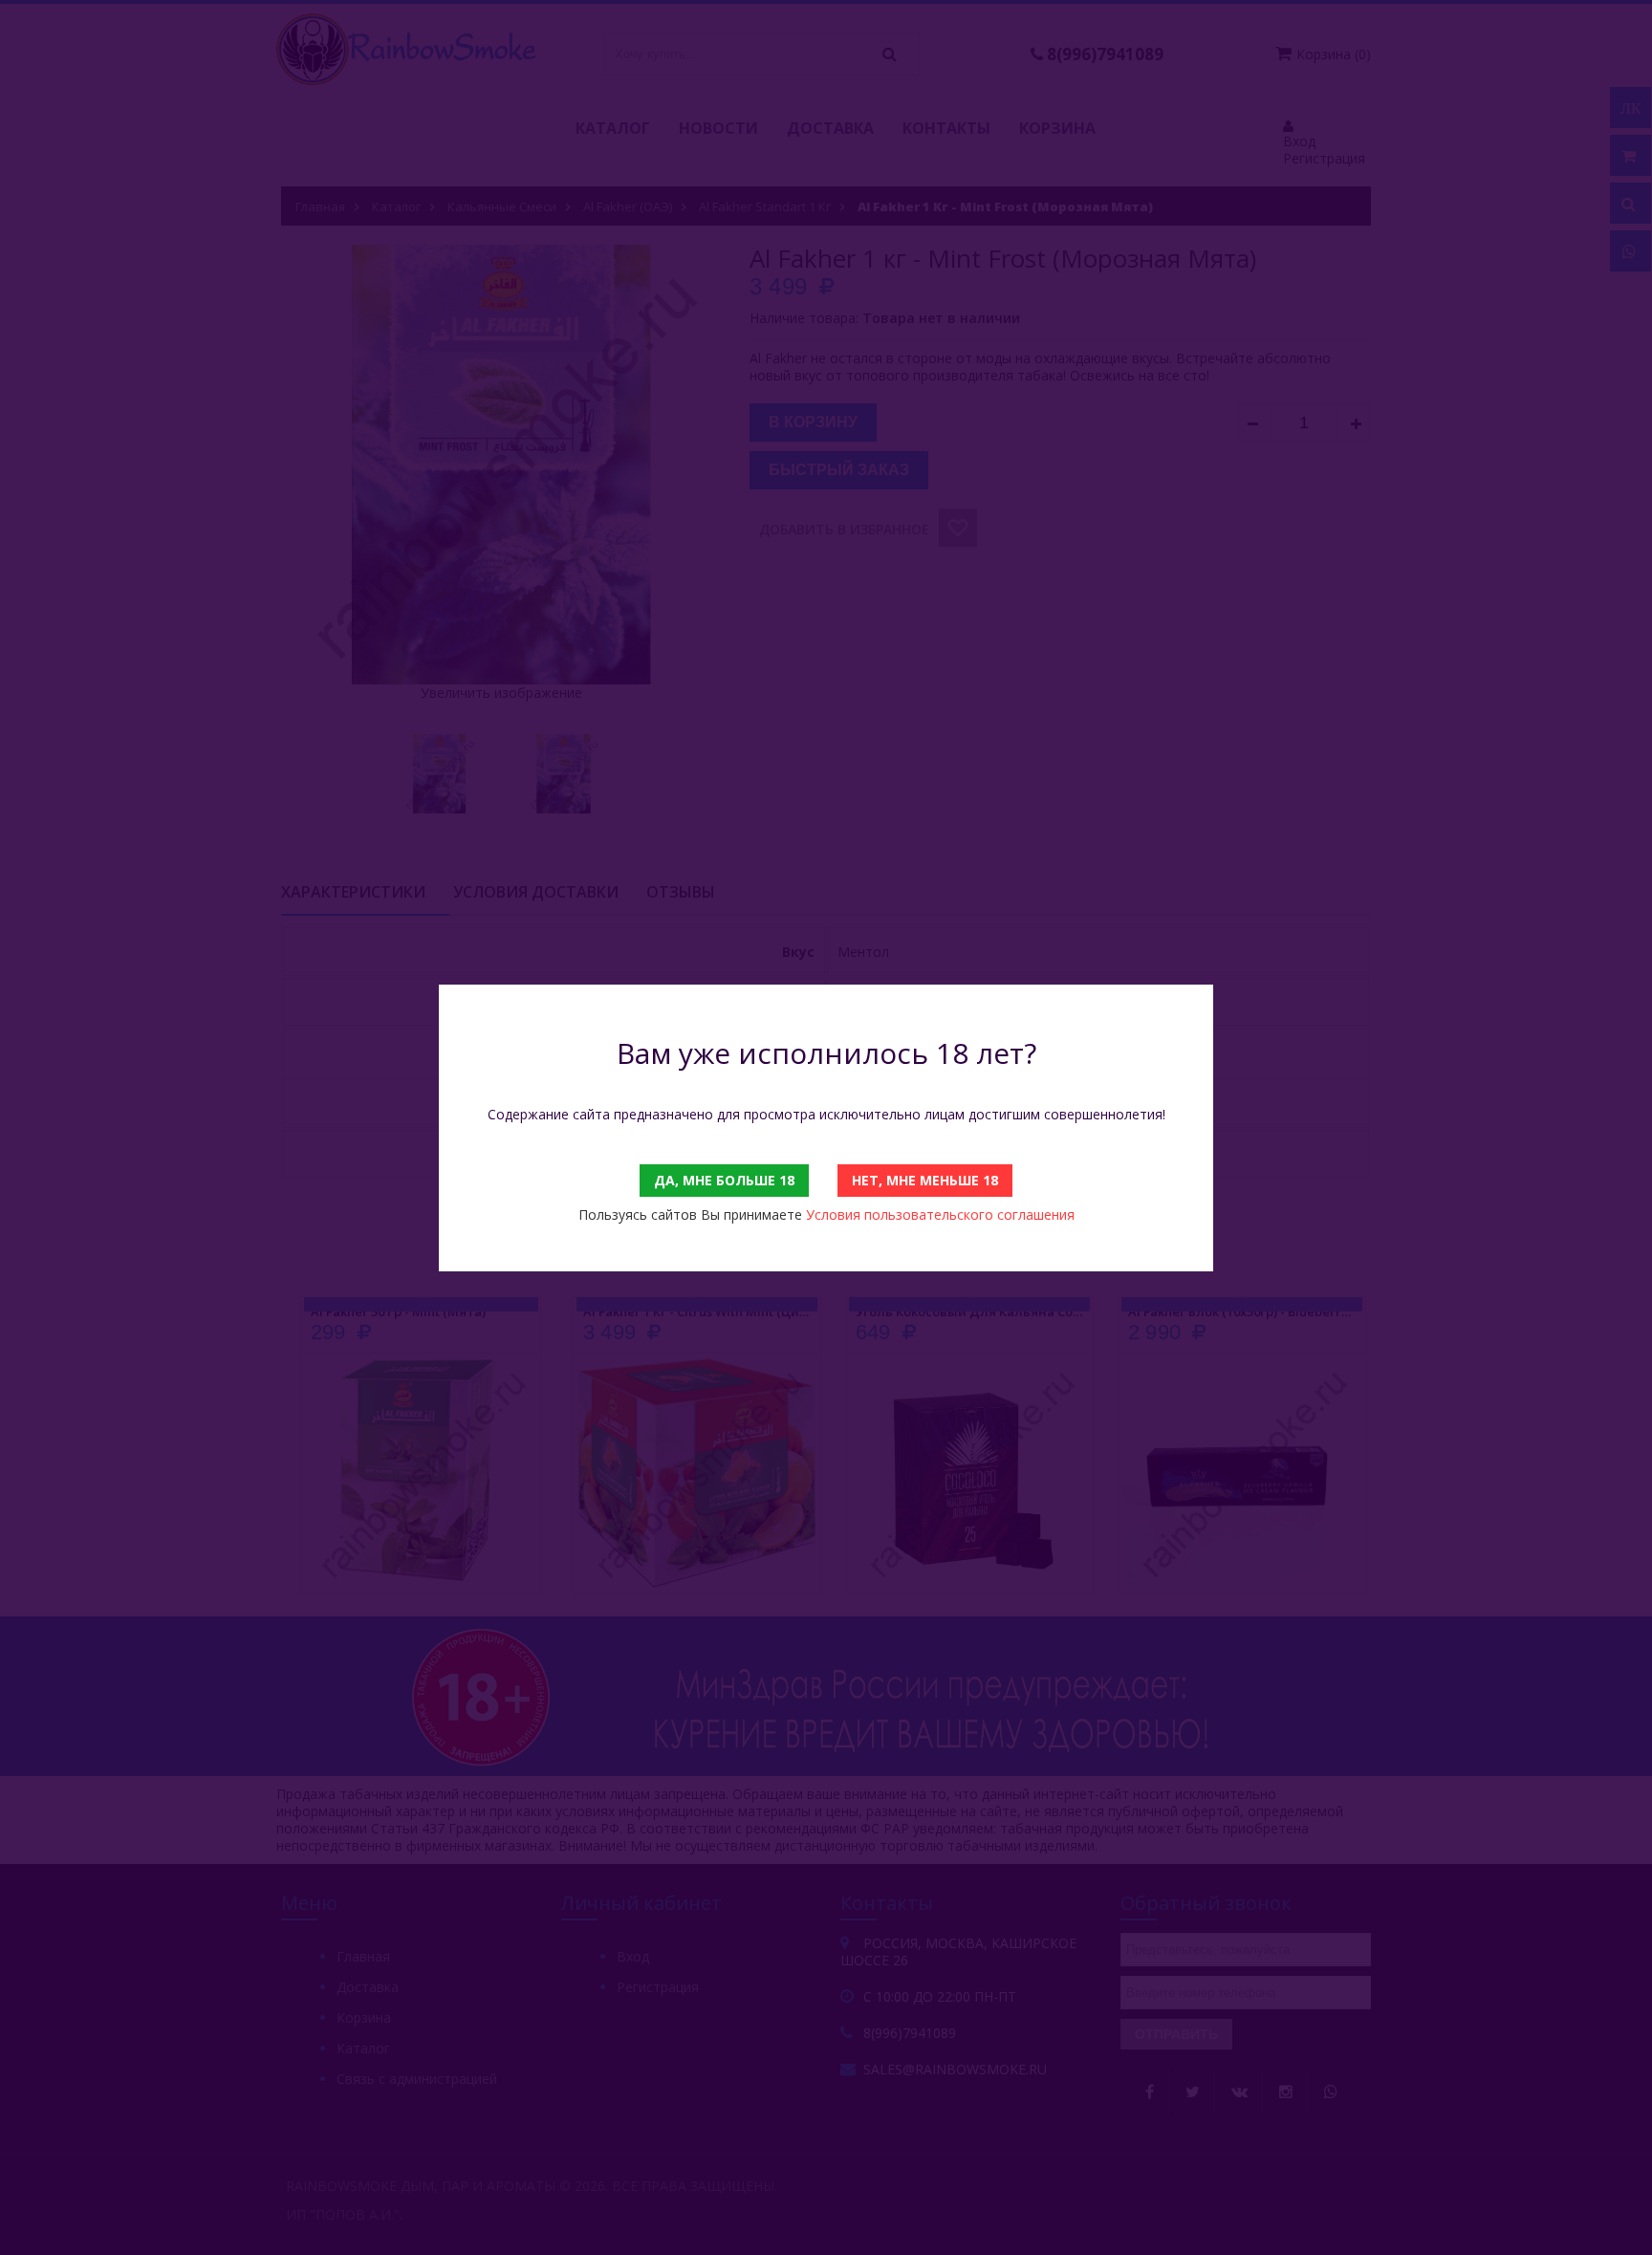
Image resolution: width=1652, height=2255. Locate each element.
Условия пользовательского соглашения (940, 1214)
